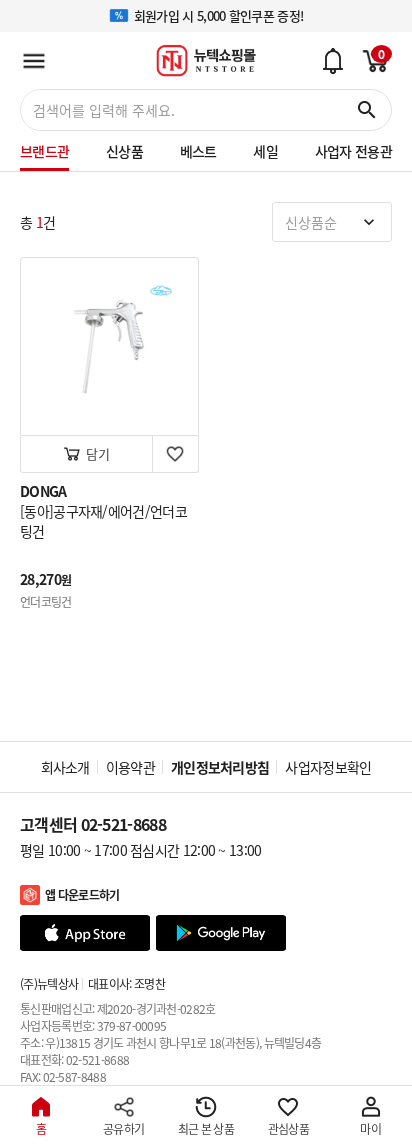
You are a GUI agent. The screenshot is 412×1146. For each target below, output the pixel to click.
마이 (370, 1129)
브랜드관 (44, 151)
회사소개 (65, 767)
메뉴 (34, 61)
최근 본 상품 (206, 1129)
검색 (367, 110)
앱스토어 (85, 933)
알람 (332, 60)
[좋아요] (175, 454)
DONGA (43, 491)
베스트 (198, 151)
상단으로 (369, 1023)
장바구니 (372, 54)
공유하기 (123, 1129)
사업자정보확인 (328, 767)
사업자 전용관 (353, 151)
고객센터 (93, 824)
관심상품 (288, 1129)
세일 (265, 151)
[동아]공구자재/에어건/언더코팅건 (103, 521)
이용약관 (130, 767)
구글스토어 (221, 933)
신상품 (124, 151)
